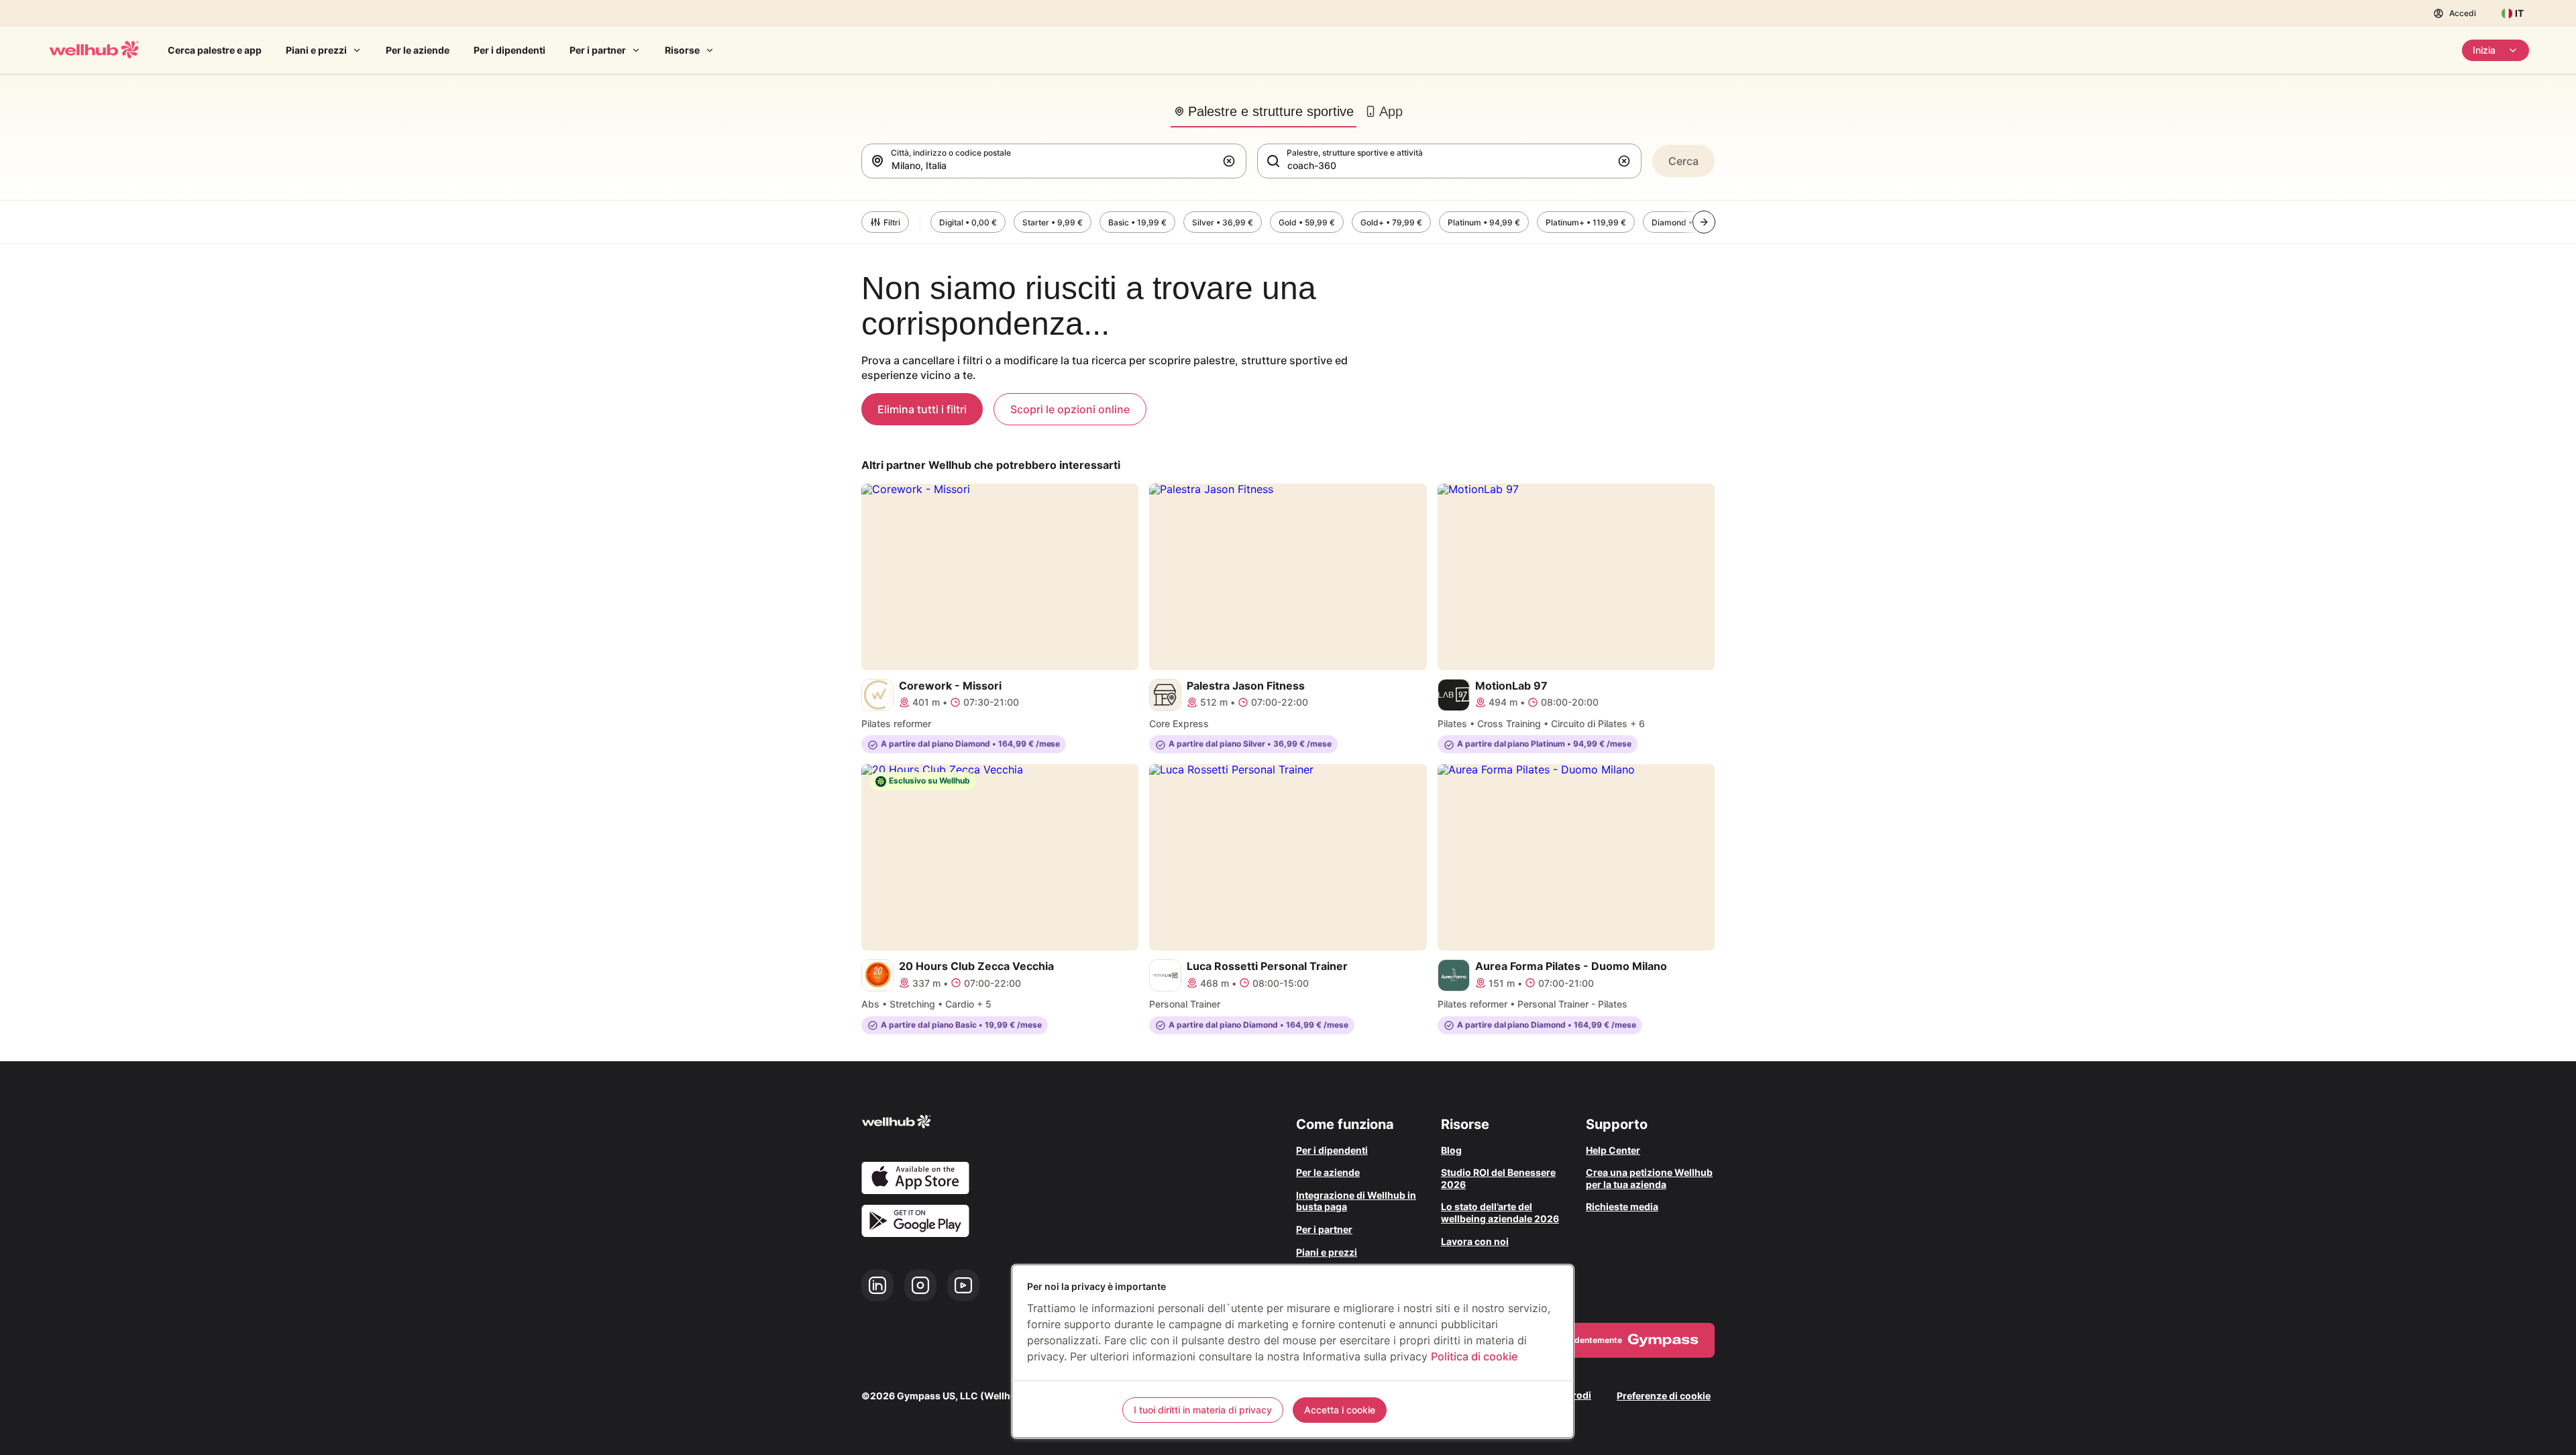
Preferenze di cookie (1664, 1396)
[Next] (1704, 222)
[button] (1232, 161)
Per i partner (598, 50)
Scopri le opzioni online (1070, 409)
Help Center (1613, 1150)
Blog (1451, 1150)
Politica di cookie (1474, 1356)
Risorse (682, 50)
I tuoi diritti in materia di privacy (1203, 1410)
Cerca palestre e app (215, 50)
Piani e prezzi (316, 50)
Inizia (2484, 50)
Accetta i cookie (1340, 1410)
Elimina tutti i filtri (922, 409)
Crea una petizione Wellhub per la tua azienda (1649, 1178)
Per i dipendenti (509, 50)
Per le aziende (418, 50)
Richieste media (1622, 1206)
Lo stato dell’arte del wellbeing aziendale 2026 (1500, 1212)
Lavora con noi (1475, 1241)
